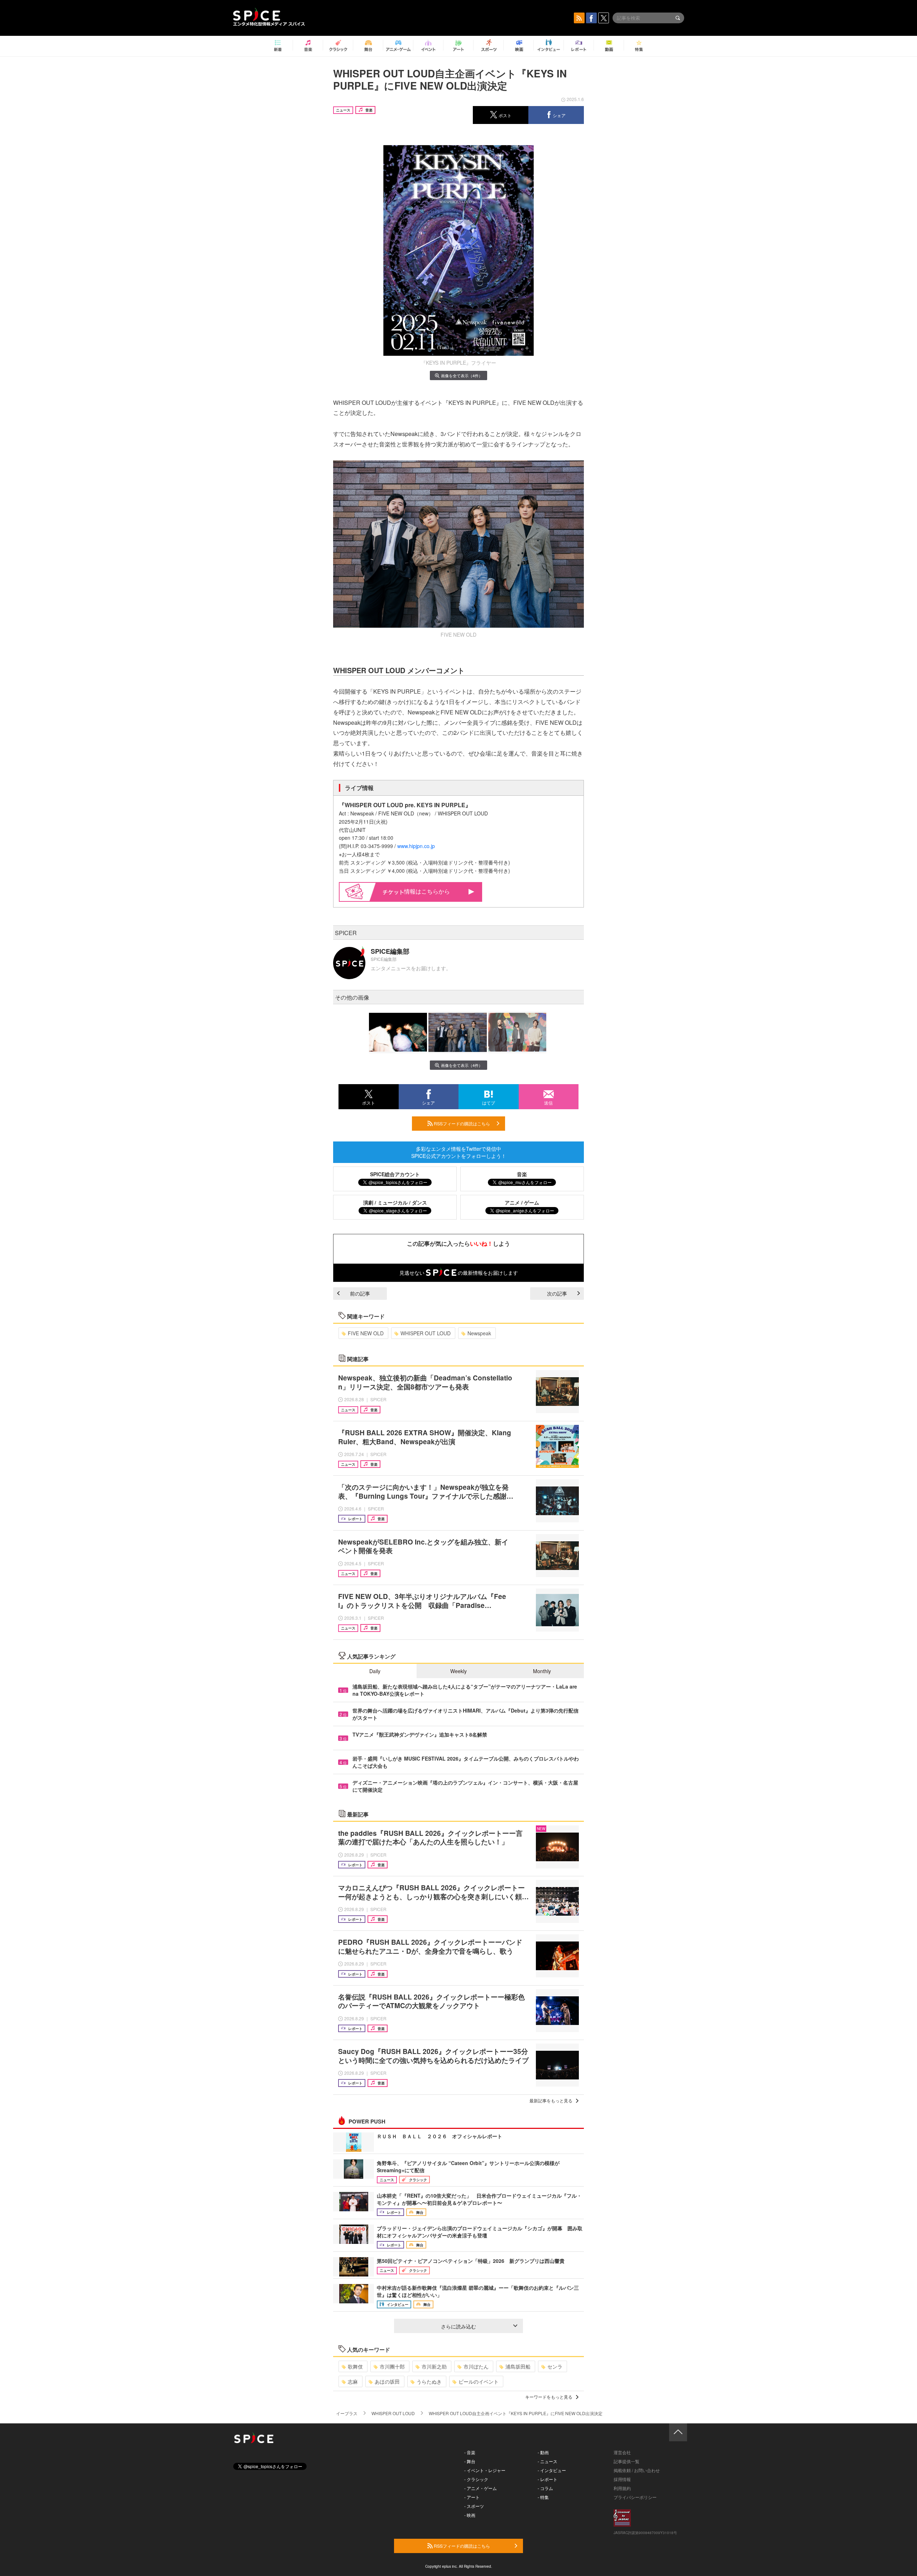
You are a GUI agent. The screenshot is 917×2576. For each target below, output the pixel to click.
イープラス (347, 2413)
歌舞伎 (355, 2366)
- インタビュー (552, 2470)
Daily (375, 1671)
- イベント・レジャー (485, 2470)
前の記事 (360, 1293)
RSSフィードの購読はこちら (461, 1123)
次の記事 (557, 1293)
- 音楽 (470, 2452)
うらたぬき (429, 2381)
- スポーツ (474, 2506)
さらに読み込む (458, 2326)
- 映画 (470, 2515)
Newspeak (479, 1333)
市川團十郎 (392, 2366)
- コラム (545, 2488)
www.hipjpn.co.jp (416, 846)
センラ (555, 2366)
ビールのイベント (479, 2381)
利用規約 (622, 2488)
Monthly (542, 1671)
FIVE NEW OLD (366, 1333)
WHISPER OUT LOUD (426, 1333)
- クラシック (476, 2479)
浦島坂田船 (518, 2366)
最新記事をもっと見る (551, 2100)
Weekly (458, 1671)
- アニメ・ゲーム (481, 2488)
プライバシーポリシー (635, 2497)
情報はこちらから (427, 891)
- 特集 (543, 2497)
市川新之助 (434, 2366)
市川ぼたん (476, 2366)
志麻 (353, 2381)
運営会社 (622, 2452)
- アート (472, 2497)
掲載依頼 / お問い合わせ (637, 2470)
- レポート (548, 2479)
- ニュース (548, 2461)
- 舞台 (470, 2461)
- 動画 (543, 2452)
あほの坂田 (387, 2381)
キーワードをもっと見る (549, 2397)
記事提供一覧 (626, 2461)
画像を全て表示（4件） (462, 375)
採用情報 (622, 2479)
